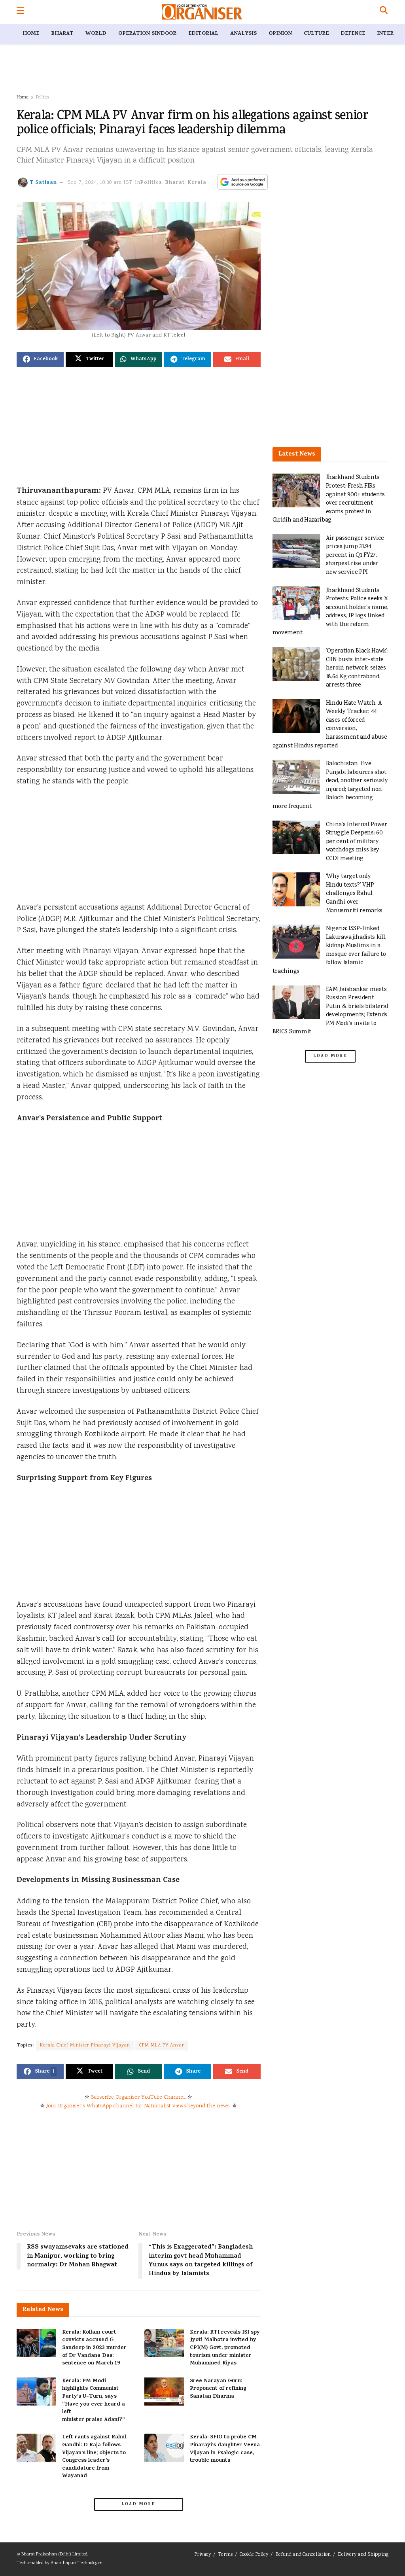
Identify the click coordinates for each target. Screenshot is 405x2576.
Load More (138, 2504)
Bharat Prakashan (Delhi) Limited (54, 2554)
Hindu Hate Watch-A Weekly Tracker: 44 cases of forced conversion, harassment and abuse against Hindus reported (330, 725)
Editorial (203, 34)
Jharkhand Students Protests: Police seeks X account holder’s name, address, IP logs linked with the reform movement (330, 612)
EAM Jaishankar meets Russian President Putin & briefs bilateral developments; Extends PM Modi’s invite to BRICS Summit (330, 1011)
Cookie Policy (254, 2555)
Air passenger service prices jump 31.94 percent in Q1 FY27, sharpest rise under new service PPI (355, 555)
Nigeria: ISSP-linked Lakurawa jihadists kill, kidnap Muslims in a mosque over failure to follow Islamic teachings (329, 950)
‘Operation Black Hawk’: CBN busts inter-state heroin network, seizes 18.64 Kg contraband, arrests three (357, 668)
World (96, 34)
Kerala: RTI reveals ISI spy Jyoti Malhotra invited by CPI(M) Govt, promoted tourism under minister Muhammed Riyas (225, 2348)
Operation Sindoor (147, 34)
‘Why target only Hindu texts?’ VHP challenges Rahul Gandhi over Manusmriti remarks (354, 894)
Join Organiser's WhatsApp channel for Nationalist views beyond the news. (138, 2106)
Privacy (202, 2555)
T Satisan (43, 183)
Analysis (243, 34)
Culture (316, 34)
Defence (353, 34)
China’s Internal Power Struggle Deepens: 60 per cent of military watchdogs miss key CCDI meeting (357, 842)
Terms (225, 2555)
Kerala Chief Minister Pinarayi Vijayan (85, 2045)
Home (31, 34)
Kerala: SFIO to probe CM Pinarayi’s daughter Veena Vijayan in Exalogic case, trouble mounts (225, 2449)
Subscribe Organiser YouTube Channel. (138, 2097)
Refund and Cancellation (303, 2555)
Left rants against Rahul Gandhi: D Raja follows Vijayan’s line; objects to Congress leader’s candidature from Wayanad (94, 2457)
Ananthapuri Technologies (76, 2563)
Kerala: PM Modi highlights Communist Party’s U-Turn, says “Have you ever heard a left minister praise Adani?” (94, 2401)
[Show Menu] (20, 12)
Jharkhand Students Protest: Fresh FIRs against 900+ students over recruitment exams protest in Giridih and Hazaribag (329, 499)
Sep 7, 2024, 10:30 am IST (100, 183)
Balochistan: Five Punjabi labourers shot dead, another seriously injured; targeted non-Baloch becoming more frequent (330, 785)
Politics (43, 97)
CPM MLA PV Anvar (162, 2045)
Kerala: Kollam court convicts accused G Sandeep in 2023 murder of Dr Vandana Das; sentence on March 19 (94, 2348)
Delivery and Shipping (363, 2555)
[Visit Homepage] (202, 12)
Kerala (197, 183)
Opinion (280, 34)
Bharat (62, 34)
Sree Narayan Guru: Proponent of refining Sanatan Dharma (218, 2389)
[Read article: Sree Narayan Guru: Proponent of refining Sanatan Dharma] (164, 2392)
